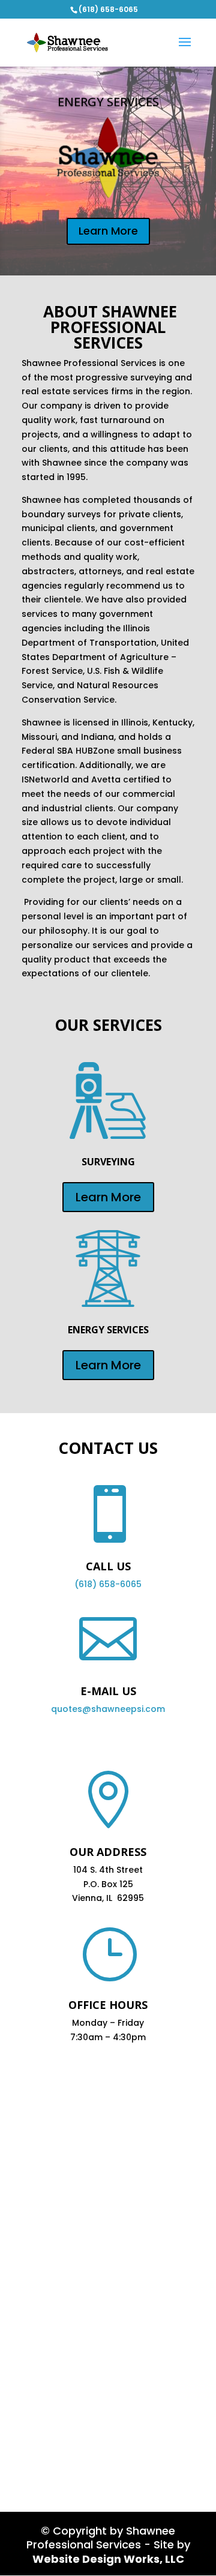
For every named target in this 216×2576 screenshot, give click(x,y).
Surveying (108, 1162)
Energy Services (108, 102)
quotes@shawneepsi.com (108, 1709)
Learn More (108, 231)
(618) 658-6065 (108, 1584)
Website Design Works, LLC (108, 2559)
